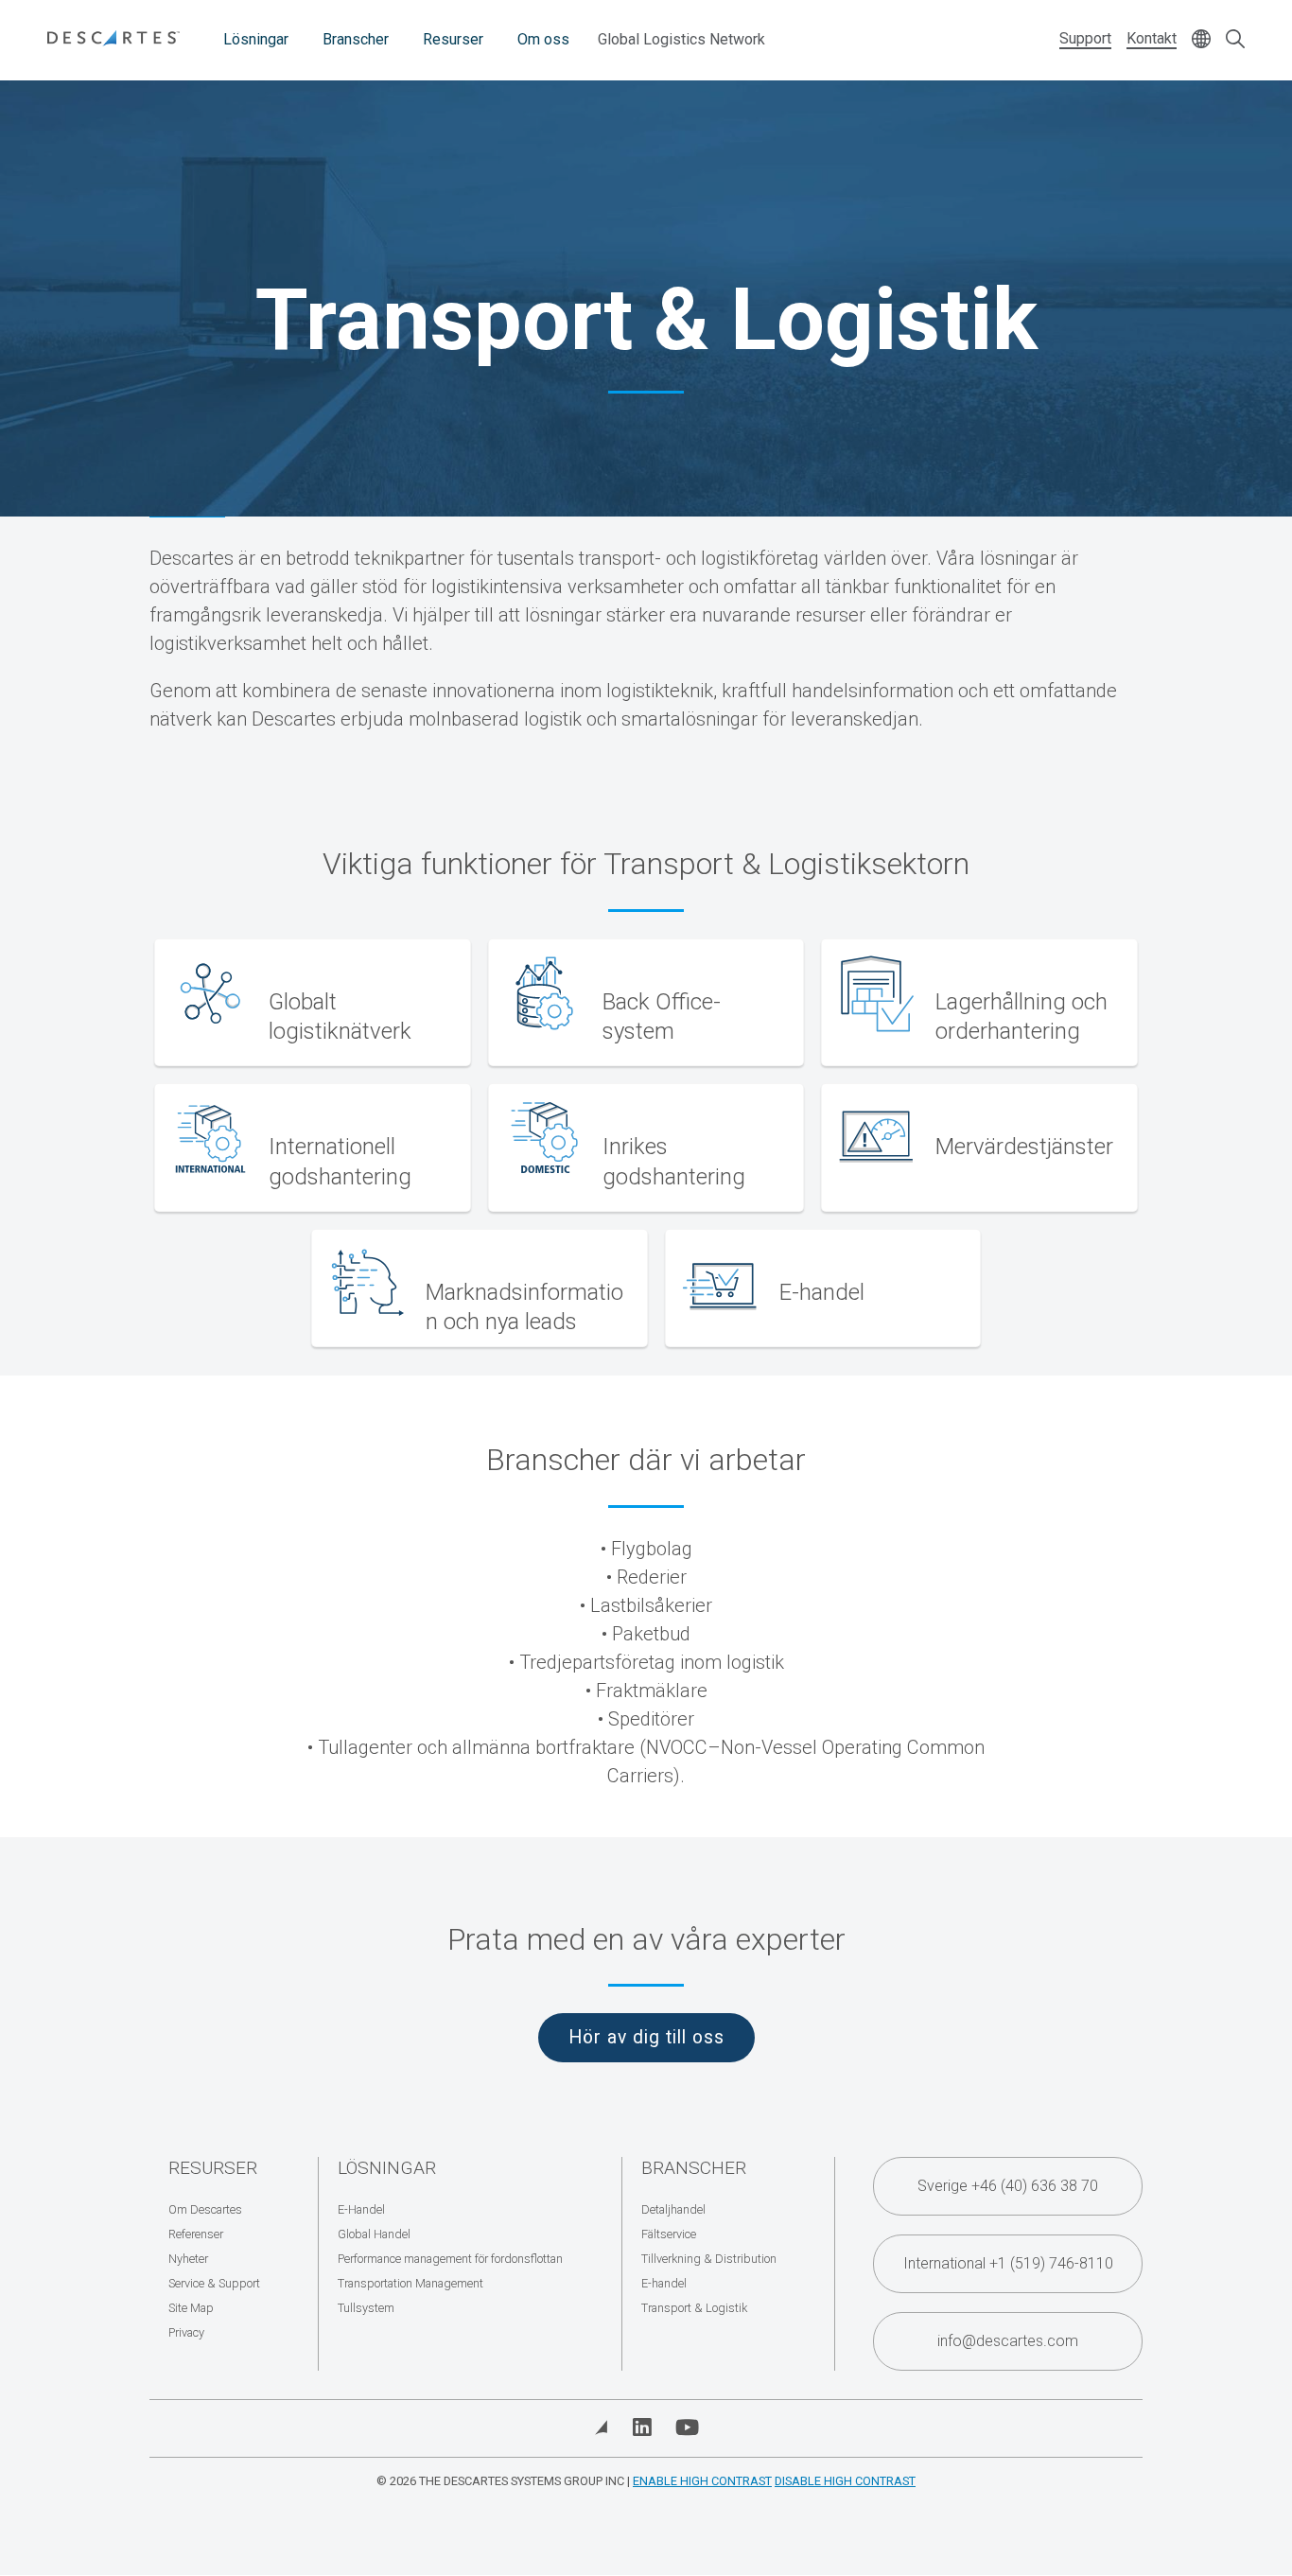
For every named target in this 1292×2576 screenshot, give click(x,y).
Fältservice (669, 2234)
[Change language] (1201, 40)
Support (1085, 38)
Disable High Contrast (845, 2481)
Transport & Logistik (694, 2308)
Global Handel (374, 2234)
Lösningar (256, 39)
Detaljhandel (673, 2209)
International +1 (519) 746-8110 (1008, 2263)
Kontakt (1152, 38)
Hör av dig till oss (646, 2037)
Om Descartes (205, 2209)
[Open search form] (1235, 40)
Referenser (196, 2234)
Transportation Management (410, 2283)
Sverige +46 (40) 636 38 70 (1008, 2186)
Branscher (356, 39)
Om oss (543, 39)
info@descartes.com (1008, 2341)
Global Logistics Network (681, 39)
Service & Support (214, 2283)
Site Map (191, 2308)
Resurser (453, 39)
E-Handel (361, 2209)
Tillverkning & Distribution (709, 2259)
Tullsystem (366, 2308)
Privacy (186, 2332)
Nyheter (188, 2259)
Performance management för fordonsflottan (450, 2259)
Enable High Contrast (702, 2481)
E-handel (664, 2283)
